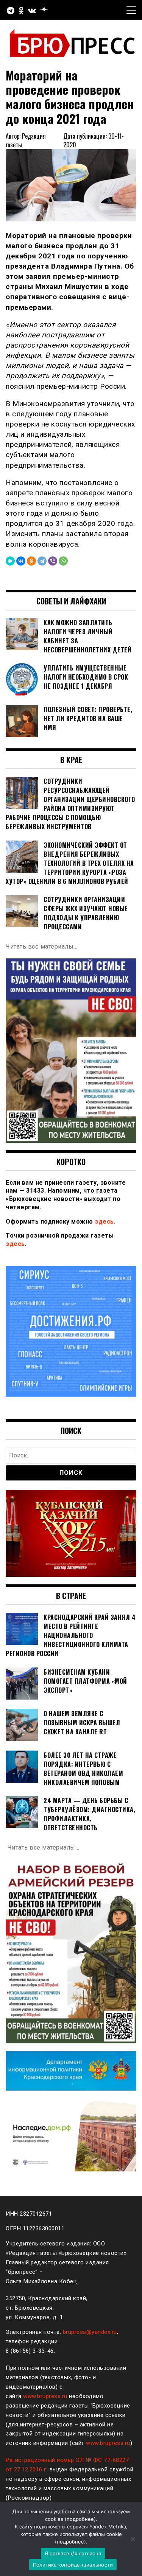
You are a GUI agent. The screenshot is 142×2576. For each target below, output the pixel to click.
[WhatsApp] (63, 561)
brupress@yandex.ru (90, 2332)
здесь (104, 1222)
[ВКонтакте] (21, 561)
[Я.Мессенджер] (10, 561)
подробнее (80, 2519)
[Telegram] (42, 561)
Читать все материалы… (42, 946)
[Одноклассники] (31, 561)
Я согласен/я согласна (73, 2553)
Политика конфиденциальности (73, 2565)
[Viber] (53, 561)
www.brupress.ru (45, 2396)
